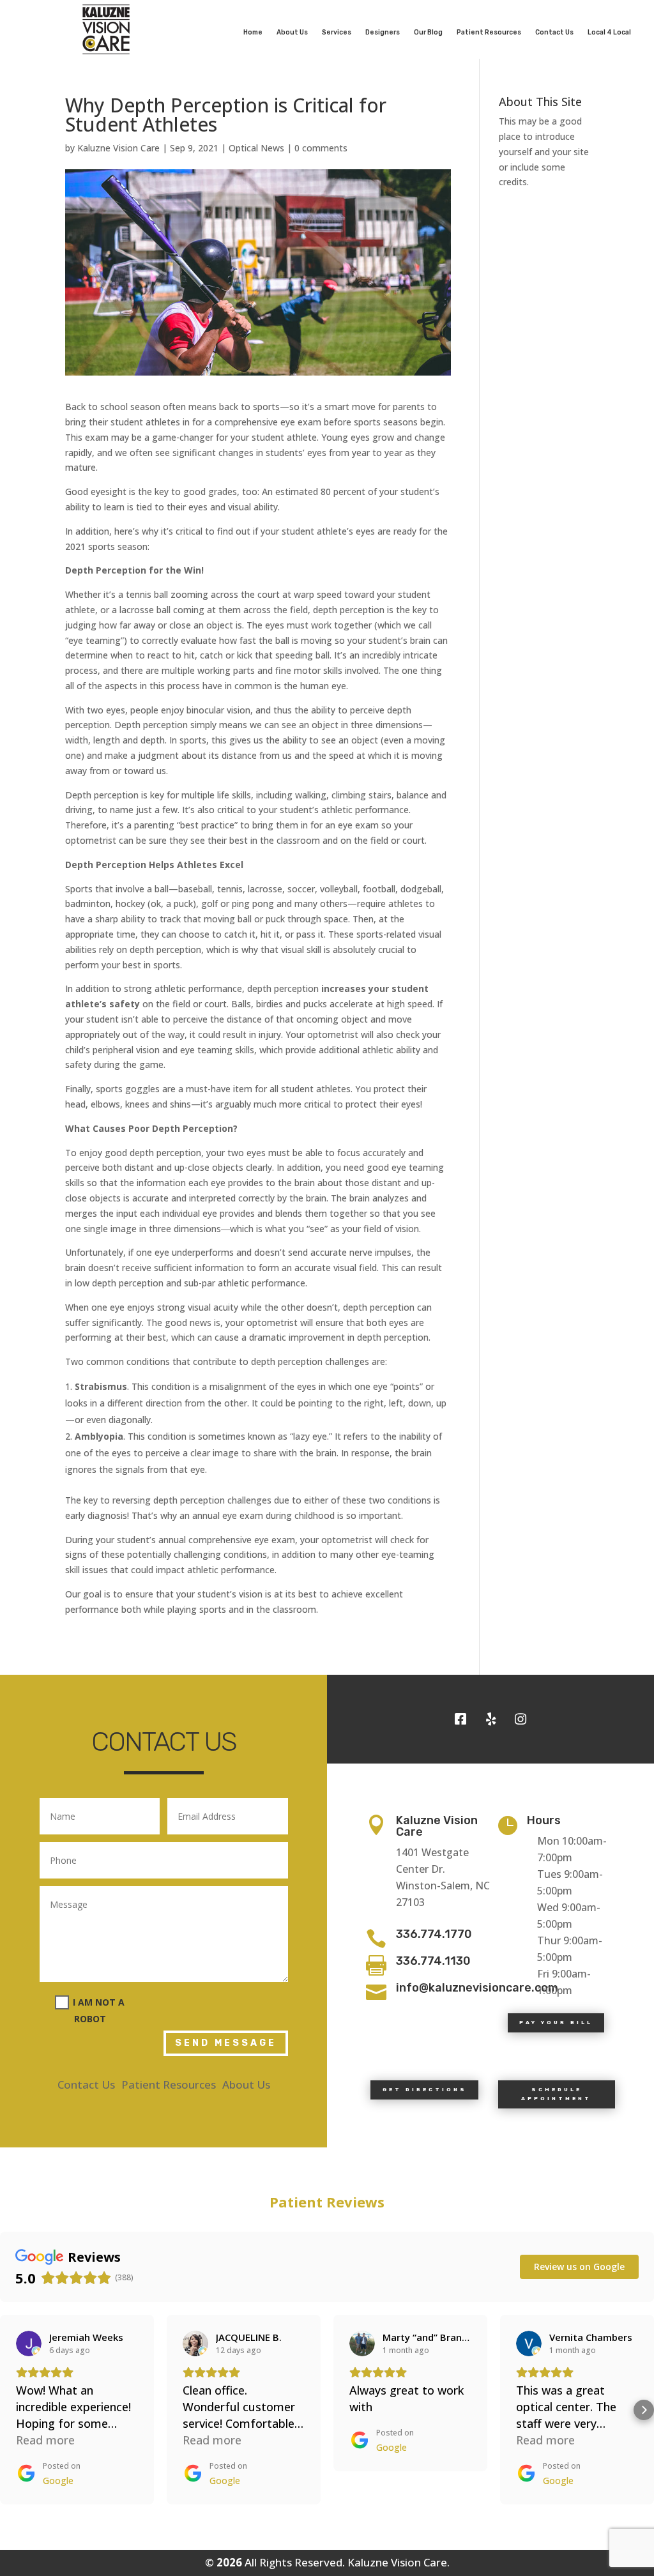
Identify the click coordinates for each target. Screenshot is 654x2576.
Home (253, 32)
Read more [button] (45, 2440)
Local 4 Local (609, 32)
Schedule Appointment (556, 2094)
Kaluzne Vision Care (118, 148)
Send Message (226, 2043)
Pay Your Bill (556, 2022)
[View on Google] (29, 2344)
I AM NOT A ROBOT (99, 2010)
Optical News (256, 148)
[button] (10, 2410)
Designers (383, 32)
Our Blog (428, 32)
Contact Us (554, 32)
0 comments (321, 148)
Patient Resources (489, 32)
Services (337, 32)
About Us (292, 32)
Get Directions (425, 2089)
